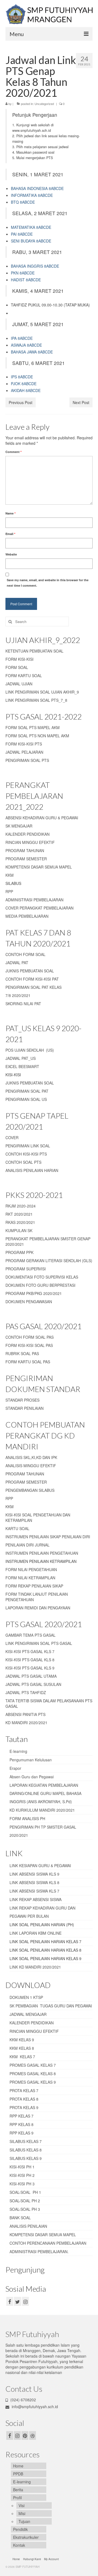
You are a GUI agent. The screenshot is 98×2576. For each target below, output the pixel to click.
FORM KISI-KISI (19, 659)
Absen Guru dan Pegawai (32, 1777)
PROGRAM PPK (19, 1252)
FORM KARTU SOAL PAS (28, 1362)
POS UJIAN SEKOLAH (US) (30, 1050)
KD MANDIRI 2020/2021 (26, 1723)
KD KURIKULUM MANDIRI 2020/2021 (42, 1810)
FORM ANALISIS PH (27, 1818)
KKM (10, 875)
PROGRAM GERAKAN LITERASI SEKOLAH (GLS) (49, 1261)
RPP (9, 891)
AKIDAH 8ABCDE (26, 390)
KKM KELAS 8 (22, 2048)
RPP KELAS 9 (22, 2133)
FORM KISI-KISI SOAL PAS (29, 1345)
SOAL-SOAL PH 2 (25, 2201)
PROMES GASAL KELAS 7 (33, 2065)
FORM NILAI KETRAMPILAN (30, 1578)
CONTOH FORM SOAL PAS (30, 1337)
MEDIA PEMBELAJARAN (27, 916)
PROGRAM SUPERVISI (26, 1269)
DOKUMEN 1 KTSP (26, 1997)
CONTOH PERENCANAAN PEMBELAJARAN (48, 2243)
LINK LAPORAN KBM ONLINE (36, 1933)
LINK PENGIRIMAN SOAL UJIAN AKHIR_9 (42, 692)
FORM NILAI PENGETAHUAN (31, 1569)
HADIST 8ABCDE (26, 280)
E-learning (18, 1751)
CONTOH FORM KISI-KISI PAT (32, 979)
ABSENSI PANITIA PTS (25, 1714)
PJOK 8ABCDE (24, 384)
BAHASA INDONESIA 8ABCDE (37, 188)
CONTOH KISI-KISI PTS (26, 1154)
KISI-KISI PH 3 (22, 2184)
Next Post (81, 402)
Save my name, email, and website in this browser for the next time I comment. (48, 583)
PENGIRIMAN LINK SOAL (28, 1146)
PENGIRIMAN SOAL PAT (27, 1091)
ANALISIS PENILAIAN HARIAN (32, 1170)
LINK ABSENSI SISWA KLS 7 (34, 1891)
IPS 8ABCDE (22, 377)
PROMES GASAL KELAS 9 (33, 2082)
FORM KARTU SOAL (24, 676)
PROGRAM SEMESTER (26, 859)
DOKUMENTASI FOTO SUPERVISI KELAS (42, 1277)
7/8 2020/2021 (18, 995)
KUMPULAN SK (19, 1230)
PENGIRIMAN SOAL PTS (27, 760)
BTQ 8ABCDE (23, 202)
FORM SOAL (17, 667)
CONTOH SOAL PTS (23, 1162)
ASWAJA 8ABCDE (26, 345)
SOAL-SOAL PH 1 (25, 2192)
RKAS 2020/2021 (20, 1222)
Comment (13, 452)
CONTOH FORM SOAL (25, 954)
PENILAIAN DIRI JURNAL (27, 1545)
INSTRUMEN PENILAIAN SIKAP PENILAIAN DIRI (48, 1537)
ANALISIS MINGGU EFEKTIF (31, 1466)
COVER (12, 1138)
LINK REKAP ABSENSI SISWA (36, 1899)
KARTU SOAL (17, 1528)
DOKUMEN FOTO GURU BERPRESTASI (40, 1285)
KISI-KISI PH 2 (22, 2175)
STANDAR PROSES (22, 1400)
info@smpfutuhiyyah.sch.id (34, 2407)
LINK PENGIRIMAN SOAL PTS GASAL (39, 1643)
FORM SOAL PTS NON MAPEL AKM (37, 736)
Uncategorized (44, 104)
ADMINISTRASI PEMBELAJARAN (34, 900)
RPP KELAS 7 (22, 2116)
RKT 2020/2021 (19, 1214)
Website (11, 554)
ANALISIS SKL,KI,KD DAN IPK (31, 1457)
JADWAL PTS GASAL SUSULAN (33, 1684)
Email (10, 534)
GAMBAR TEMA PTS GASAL (30, 1635)
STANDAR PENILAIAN (24, 1408)
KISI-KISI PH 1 (22, 2167)
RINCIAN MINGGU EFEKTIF (30, 842)
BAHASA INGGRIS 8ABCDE (35, 266)
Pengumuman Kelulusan (31, 1760)
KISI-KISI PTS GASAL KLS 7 (30, 1651)
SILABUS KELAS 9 (26, 2158)
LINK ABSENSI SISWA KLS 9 (34, 1874)
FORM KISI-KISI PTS (24, 744)
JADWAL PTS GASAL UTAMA (31, 1676)
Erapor (15, 1768)
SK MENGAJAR (19, 826)
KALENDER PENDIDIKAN (27, 834)
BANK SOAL (20, 2218)
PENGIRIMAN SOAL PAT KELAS (33, 987)
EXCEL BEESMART (22, 1066)
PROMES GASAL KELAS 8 (33, 2074)
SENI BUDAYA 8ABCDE (31, 241)
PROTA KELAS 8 (24, 2099)
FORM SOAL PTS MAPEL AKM (33, 727)
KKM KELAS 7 (22, 2057)
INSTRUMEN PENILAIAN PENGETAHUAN (42, 1553)
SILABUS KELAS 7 (26, 2141)
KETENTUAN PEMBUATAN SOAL (34, 651)
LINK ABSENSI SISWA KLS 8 (34, 1882)
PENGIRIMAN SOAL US (26, 1099)
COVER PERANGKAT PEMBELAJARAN (39, 908)
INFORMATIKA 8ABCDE (32, 195)
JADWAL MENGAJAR (28, 2014)
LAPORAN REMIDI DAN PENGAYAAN (38, 1608)
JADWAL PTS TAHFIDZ (26, 1692)
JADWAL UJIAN (19, 684)
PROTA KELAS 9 (24, 2107)
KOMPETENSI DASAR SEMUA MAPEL (39, 867)
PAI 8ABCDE (22, 234)
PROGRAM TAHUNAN (25, 850)
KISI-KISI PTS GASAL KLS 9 (30, 1668)
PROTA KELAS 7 (24, 2090)
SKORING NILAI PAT (23, 1004)
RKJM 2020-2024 (21, 1206)
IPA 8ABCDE (22, 338)
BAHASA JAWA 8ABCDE (32, 352)
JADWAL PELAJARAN (24, 752)
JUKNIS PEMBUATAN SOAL (30, 971)
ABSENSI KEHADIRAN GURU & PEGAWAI (42, 818)
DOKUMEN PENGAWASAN (29, 1302)
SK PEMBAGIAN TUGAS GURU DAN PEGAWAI (51, 2006)
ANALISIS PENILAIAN (28, 2226)
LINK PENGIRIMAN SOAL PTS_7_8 (36, 700)
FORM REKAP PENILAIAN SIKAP (34, 1586)
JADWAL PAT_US (21, 1058)
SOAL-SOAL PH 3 (25, 2209)
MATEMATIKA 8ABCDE (31, 227)
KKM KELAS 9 (22, 2040)
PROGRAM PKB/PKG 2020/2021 (34, 1293)
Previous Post (21, 402)
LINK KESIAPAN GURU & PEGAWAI (40, 1866)
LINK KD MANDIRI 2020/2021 (35, 1967)
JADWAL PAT (17, 963)
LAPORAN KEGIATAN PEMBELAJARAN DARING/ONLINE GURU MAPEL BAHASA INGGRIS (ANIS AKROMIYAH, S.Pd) (45, 1793)
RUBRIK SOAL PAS (22, 1353)
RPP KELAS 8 (22, 2124)
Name (10, 513)
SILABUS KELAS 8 (26, 2150)
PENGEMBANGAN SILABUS (30, 1490)
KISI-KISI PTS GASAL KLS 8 (30, 1660)
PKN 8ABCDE (23, 273)
